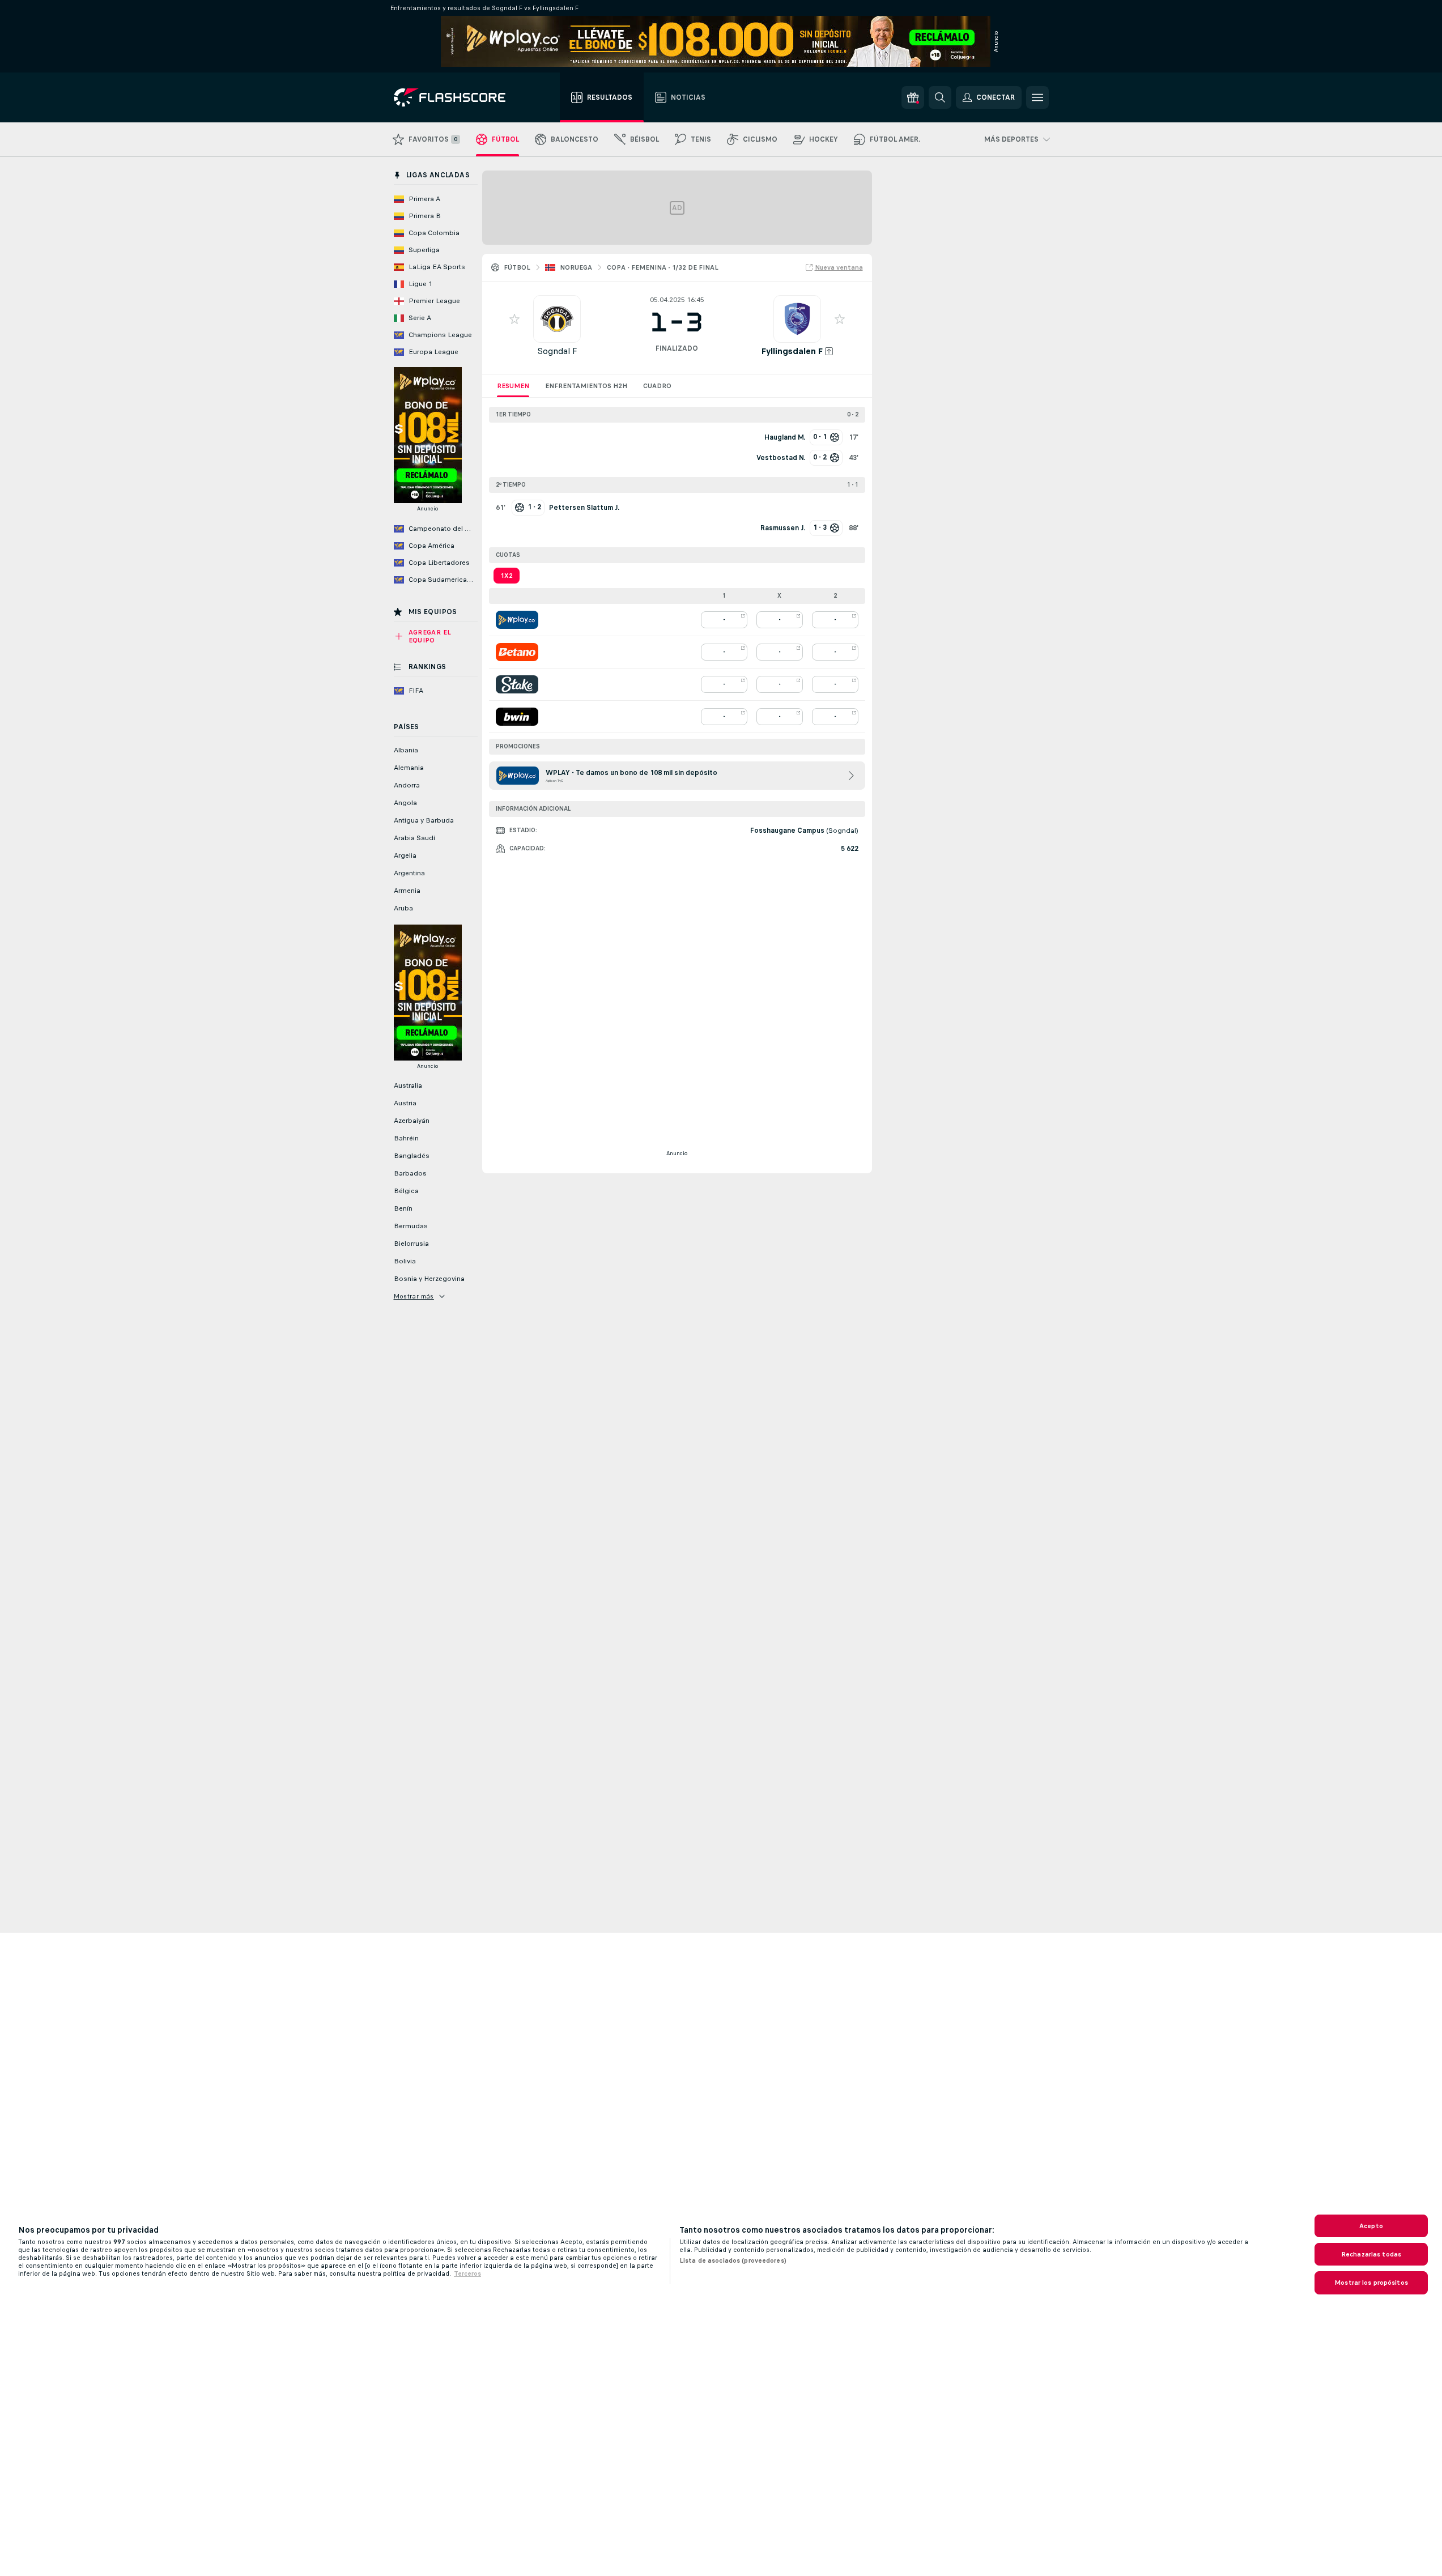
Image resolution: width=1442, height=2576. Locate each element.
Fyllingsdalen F (792, 351)
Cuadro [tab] (657, 386)
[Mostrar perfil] (557, 319)
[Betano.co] (517, 652)
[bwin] (517, 717)
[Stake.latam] (517, 684)
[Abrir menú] (1037, 97)
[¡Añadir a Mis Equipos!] (514, 319)
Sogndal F (557, 351)
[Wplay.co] (517, 620)
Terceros (467, 2273)
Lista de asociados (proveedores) (733, 2260)
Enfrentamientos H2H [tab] (586, 386)
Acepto (1371, 2226)
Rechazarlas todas (1371, 2254)
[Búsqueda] (940, 97)
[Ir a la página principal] (458, 97)
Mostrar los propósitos (1371, 2283)
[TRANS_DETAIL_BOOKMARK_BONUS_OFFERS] (913, 97)
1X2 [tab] (507, 576)
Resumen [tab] (513, 386)
